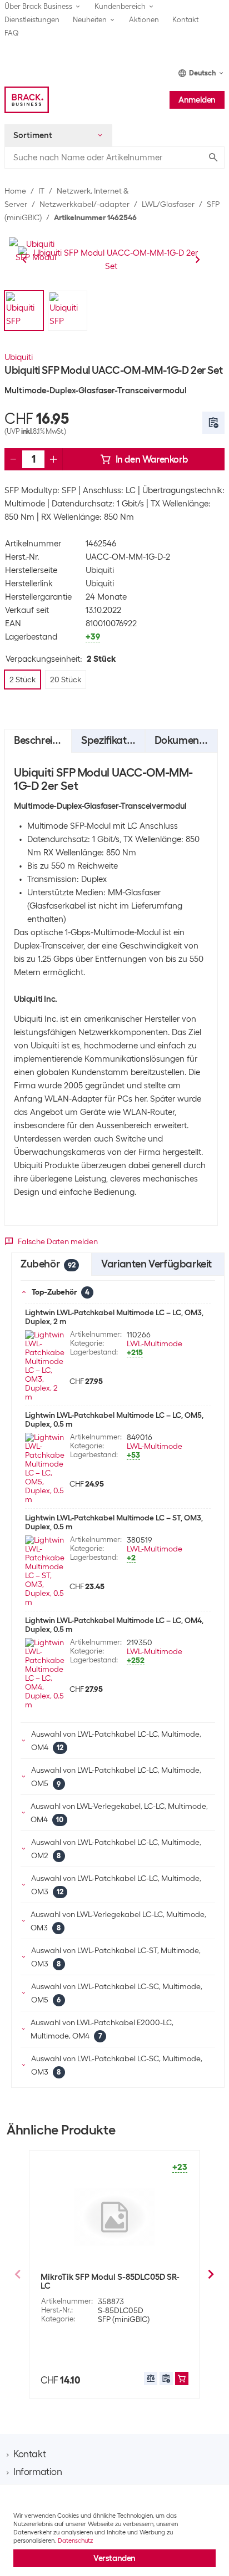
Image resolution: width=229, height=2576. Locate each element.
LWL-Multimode (155, 1343)
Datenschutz (75, 2540)
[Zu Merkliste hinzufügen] (213, 423)
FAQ (12, 33)
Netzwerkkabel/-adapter (84, 204)
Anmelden (197, 100)
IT (41, 191)
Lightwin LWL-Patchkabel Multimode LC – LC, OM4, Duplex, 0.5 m (114, 1625)
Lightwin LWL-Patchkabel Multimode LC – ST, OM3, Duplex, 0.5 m (114, 1522)
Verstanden (114, 2558)
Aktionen (144, 20)
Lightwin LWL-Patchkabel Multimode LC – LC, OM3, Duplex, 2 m (114, 1317)
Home (15, 191)
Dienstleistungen (32, 20)
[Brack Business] (27, 100)
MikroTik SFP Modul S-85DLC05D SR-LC (110, 2281)
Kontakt (185, 20)
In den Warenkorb (152, 459)
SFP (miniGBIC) (124, 2319)
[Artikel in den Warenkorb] (182, 2379)
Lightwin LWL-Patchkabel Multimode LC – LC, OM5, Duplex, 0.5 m (114, 1419)
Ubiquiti (19, 357)
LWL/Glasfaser (168, 204)
